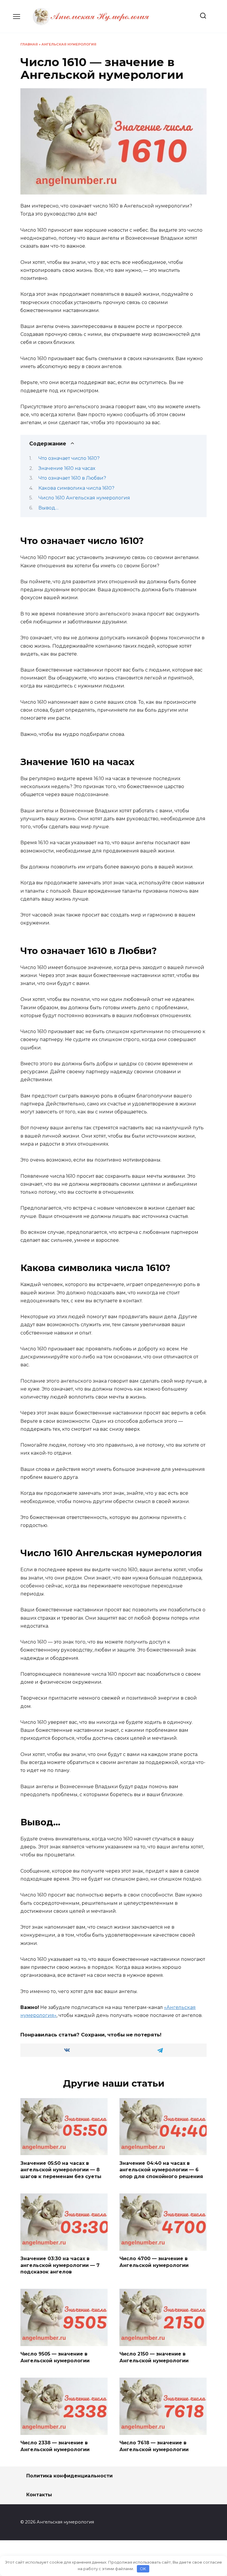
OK (143, 2569)
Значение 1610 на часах (67, 468)
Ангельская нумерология (69, 44)
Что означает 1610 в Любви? (72, 478)
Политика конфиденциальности (69, 2476)
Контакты (39, 2495)
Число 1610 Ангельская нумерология (84, 498)
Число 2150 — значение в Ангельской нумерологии (154, 2357)
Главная (29, 44)
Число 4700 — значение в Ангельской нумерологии (154, 2262)
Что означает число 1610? (69, 458)
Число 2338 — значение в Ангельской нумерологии (55, 2446)
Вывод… (48, 508)
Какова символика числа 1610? (76, 488)
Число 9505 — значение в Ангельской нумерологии (55, 2357)
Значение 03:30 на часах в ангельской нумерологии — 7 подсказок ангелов (60, 2265)
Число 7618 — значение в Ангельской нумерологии (154, 2446)
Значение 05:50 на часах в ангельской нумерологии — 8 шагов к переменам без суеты (61, 2170)
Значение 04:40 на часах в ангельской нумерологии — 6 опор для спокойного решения (161, 2170)
